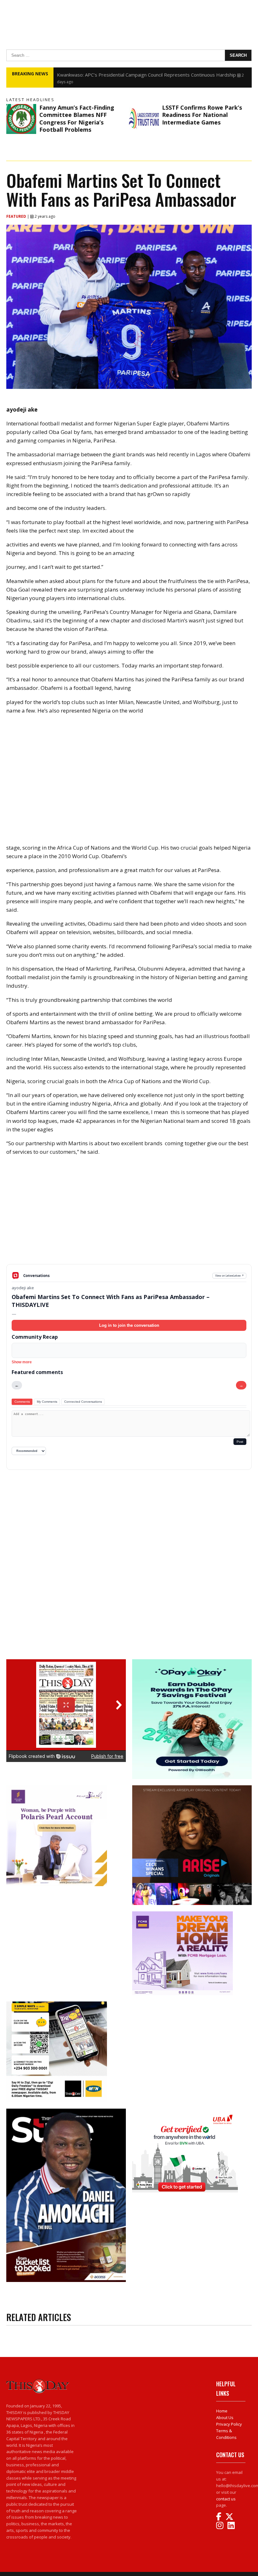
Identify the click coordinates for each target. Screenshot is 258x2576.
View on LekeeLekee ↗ (230, 1276)
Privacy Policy (229, 2424)
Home (222, 2411)
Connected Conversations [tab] (83, 1402)
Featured (17, 216)
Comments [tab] (22, 1402)
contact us (226, 2499)
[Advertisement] (129, 1215)
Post (240, 1442)
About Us (225, 2417)
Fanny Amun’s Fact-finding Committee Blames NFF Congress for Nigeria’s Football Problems (77, 118)
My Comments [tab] (47, 1402)
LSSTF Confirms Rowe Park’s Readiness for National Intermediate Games (202, 115)
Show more (22, 1362)
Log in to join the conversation (129, 1325)
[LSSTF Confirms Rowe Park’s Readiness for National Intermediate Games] (144, 119)
